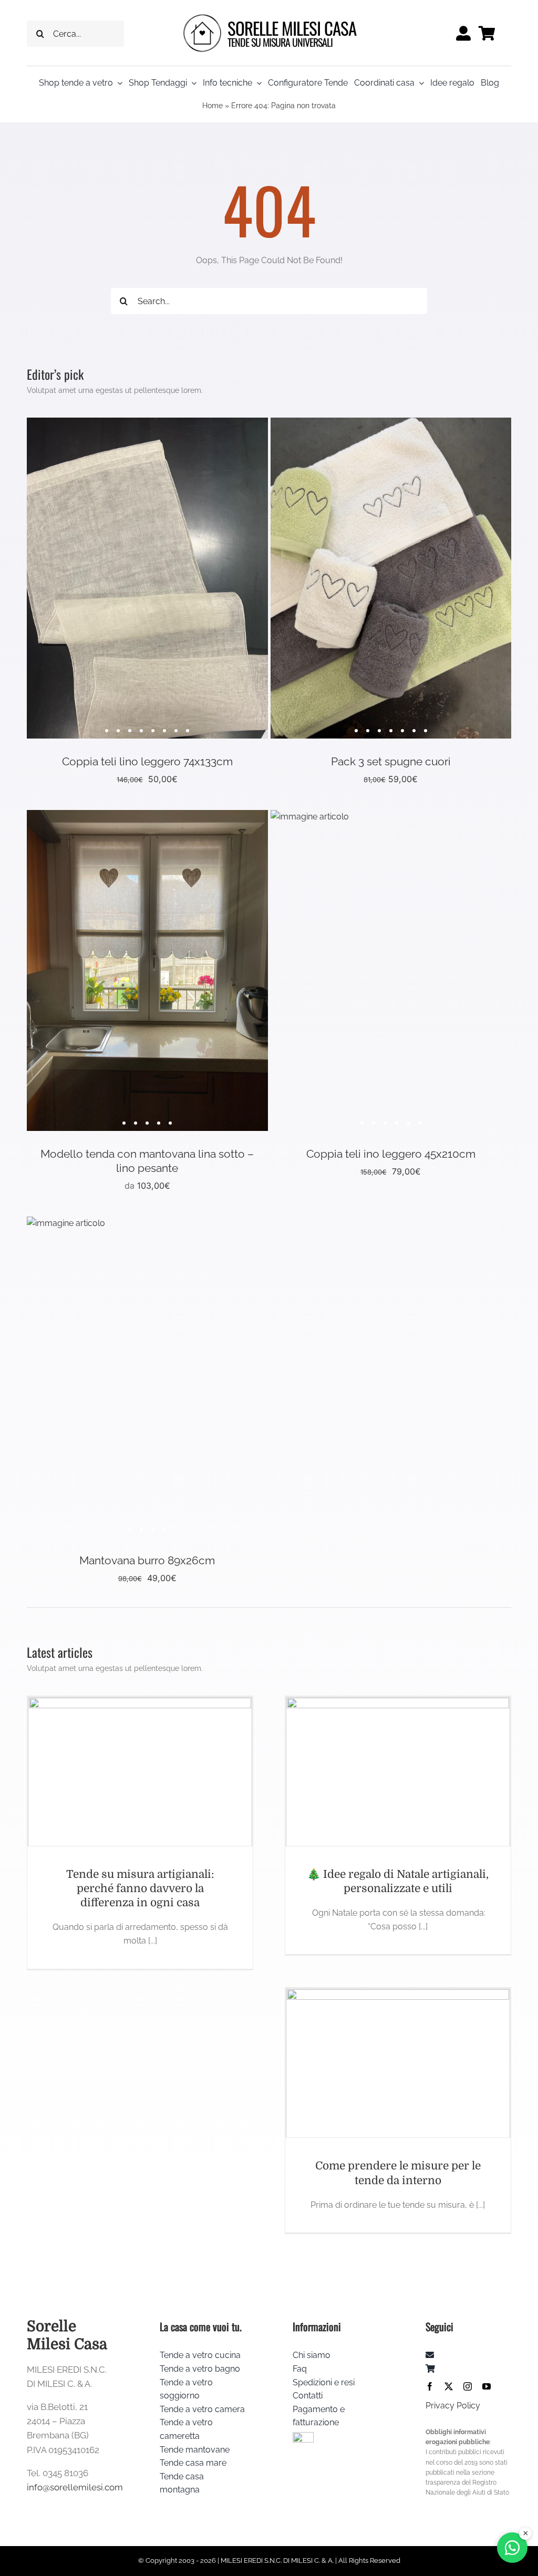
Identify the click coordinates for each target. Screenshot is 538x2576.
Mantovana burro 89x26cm (147, 1560)
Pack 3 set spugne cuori (391, 761)
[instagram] (468, 2386)
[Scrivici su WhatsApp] (512, 2548)
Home (213, 106)
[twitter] (449, 2386)
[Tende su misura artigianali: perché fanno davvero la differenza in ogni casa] (140, 1772)
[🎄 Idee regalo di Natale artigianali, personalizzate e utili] (398, 1772)
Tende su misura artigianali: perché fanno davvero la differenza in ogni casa (140, 1889)
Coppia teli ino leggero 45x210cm (391, 1154)
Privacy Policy (453, 2406)
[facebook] (430, 2386)
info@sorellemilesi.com (75, 2487)
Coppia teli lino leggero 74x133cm (147, 761)
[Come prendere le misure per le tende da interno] (398, 2063)
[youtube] (487, 2386)
